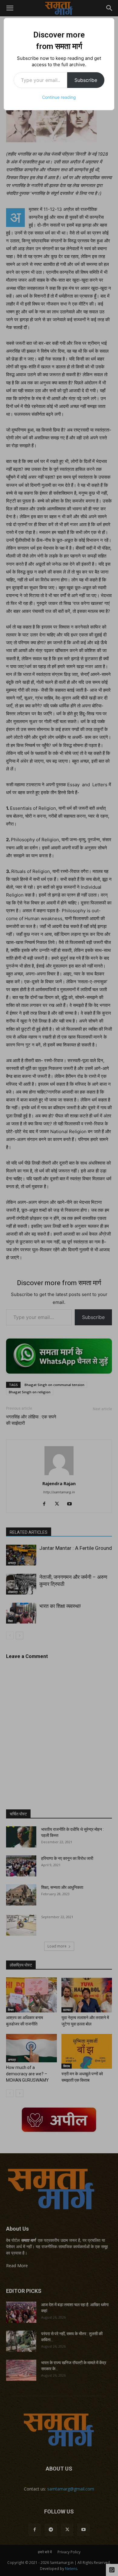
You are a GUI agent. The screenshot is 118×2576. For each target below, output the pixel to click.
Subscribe (86, 80)
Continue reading (59, 97)
